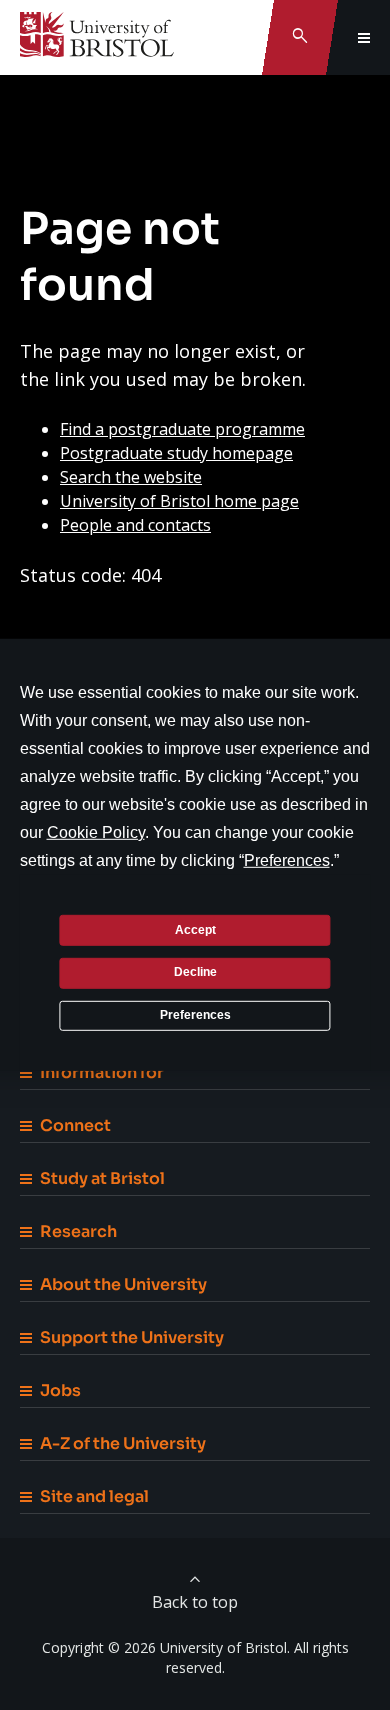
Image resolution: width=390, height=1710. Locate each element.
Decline (195, 972)
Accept (195, 929)
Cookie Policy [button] (96, 832)
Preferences (195, 1015)
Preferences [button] (287, 860)
